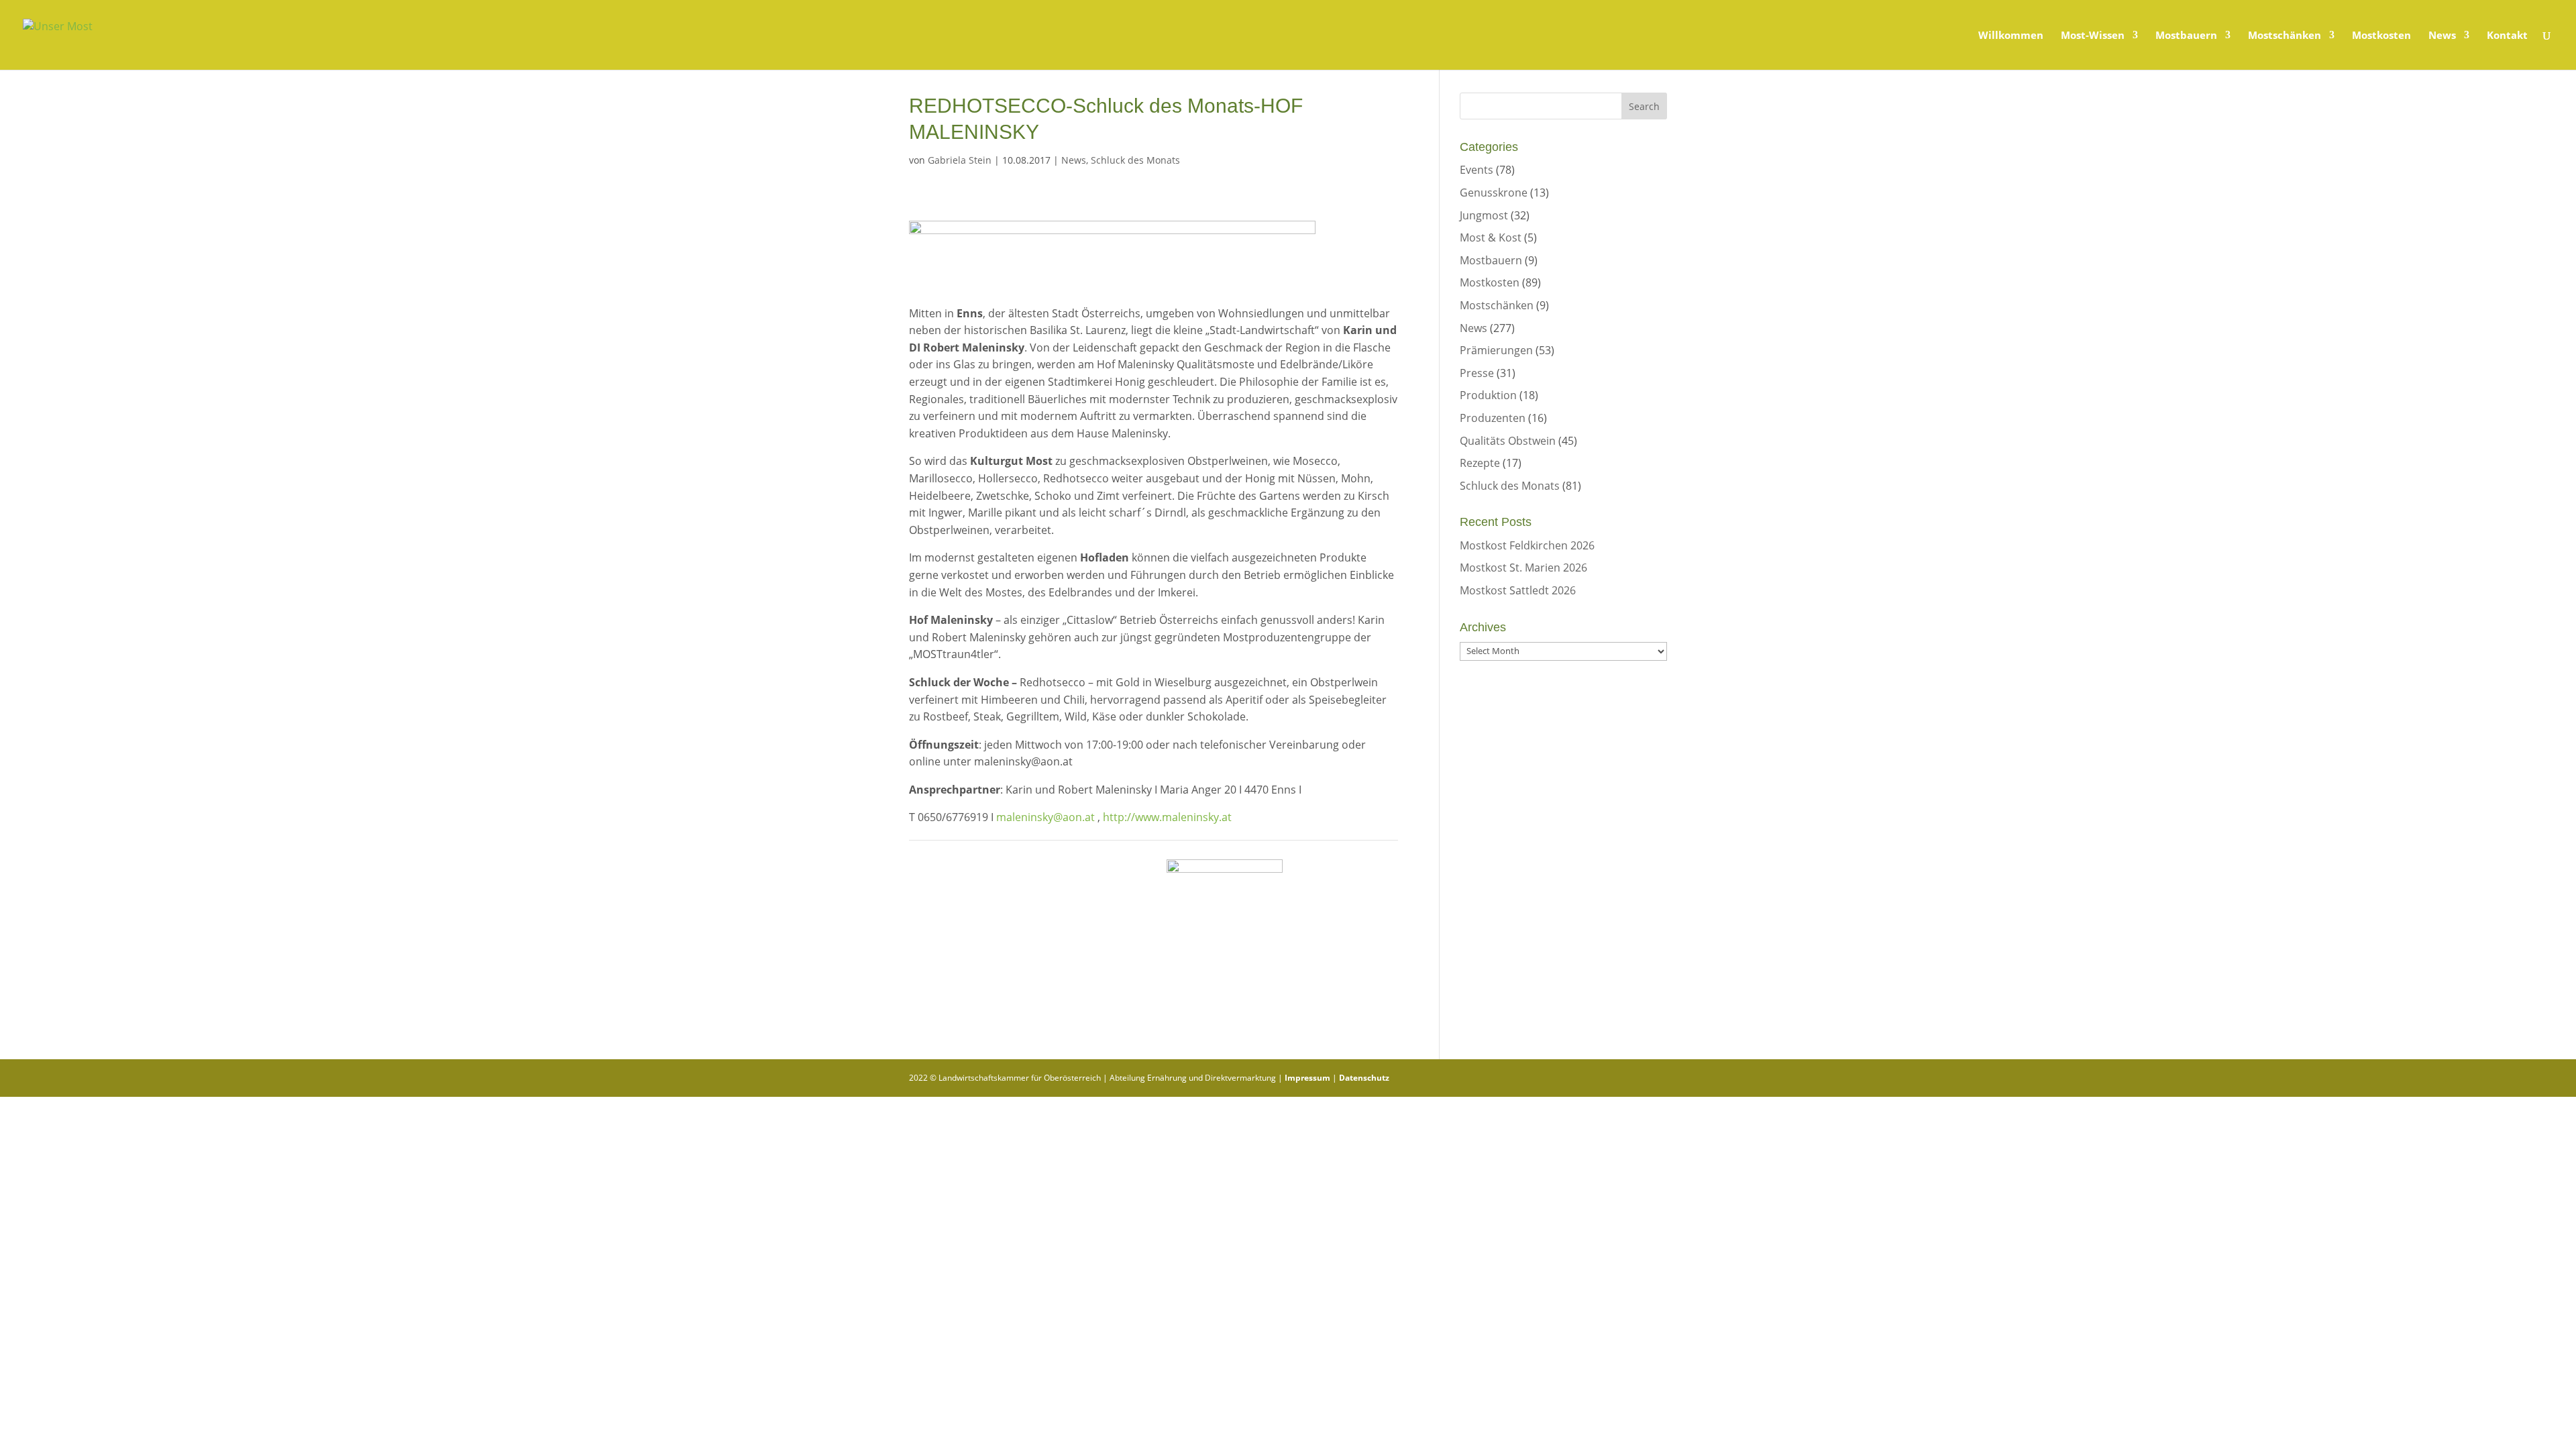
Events (1477, 170)
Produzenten (1493, 418)
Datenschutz (1364, 1078)
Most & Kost (1491, 237)
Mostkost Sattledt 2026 (1518, 590)
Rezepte (1480, 463)
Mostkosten (2381, 36)
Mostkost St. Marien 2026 (1523, 568)
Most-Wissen (2093, 36)
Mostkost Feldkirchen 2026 (1527, 545)
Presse (1477, 373)
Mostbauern (2186, 36)
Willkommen (2011, 36)
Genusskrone (1494, 193)
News (2442, 36)
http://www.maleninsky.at (1167, 817)
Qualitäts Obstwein (1508, 441)
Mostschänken (2285, 36)
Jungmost (1484, 215)
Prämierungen (1496, 350)
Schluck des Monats (1135, 160)
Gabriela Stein (960, 160)
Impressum (1307, 1078)
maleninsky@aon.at (1045, 817)
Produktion (1488, 395)
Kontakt (2507, 36)
